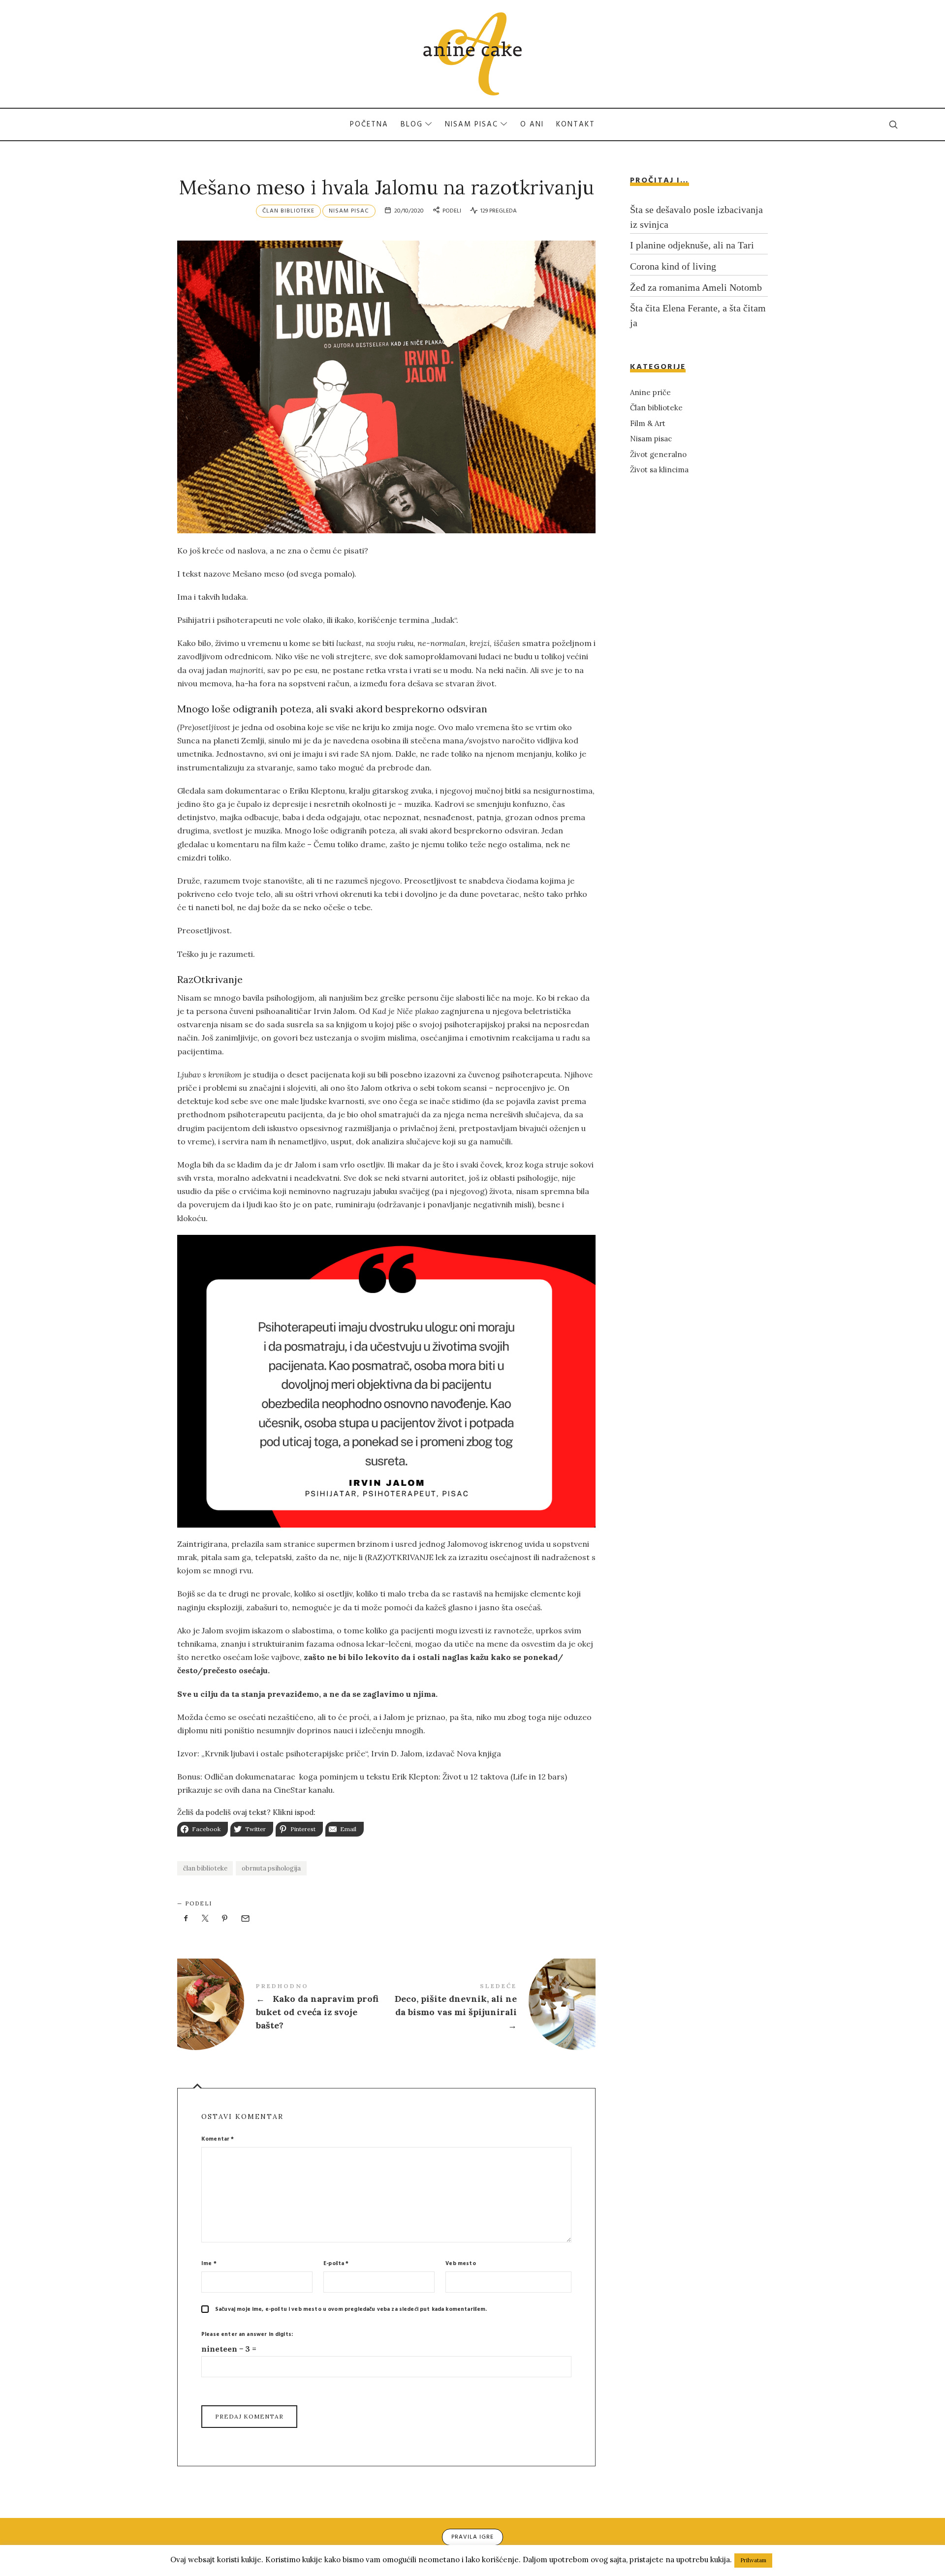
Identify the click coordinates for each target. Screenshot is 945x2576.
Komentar (218, 2139)
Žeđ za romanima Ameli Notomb (696, 287)
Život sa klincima (659, 470)
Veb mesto (460, 2264)
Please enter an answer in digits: (247, 2334)
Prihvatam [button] (753, 2560)
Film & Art (648, 423)
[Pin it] (225, 1919)
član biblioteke (205, 1868)
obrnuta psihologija (271, 1868)
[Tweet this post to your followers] (206, 1919)
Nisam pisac (349, 211)
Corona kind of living (673, 266)
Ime (209, 2264)
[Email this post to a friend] (245, 1919)
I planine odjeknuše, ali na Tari (692, 245)
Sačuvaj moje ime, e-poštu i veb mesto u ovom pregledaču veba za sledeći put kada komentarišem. (351, 2309)
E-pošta (336, 2264)
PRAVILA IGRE (472, 2537)
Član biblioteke (288, 211)
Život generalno (658, 454)
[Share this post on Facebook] (186, 1919)
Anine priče (650, 392)
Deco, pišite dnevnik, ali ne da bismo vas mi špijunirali (491, 2008)
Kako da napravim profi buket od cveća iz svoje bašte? (282, 2008)
